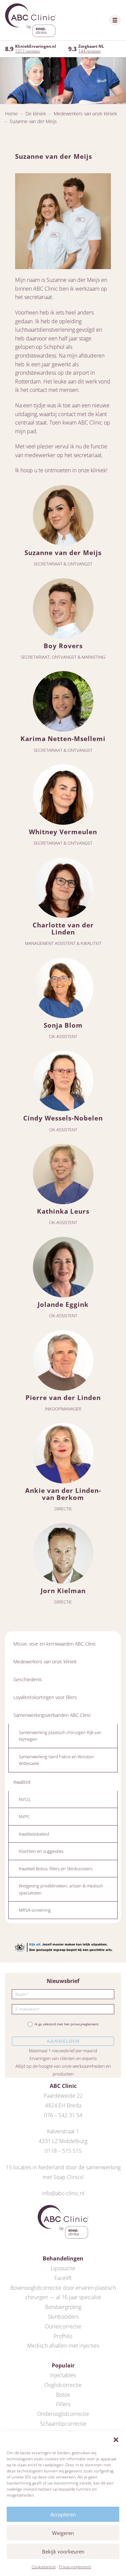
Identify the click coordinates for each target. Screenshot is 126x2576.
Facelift (63, 2278)
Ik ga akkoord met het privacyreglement (67, 2024)
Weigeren (63, 2533)
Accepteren (63, 2514)
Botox (63, 2395)
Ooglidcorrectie (63, 2385)
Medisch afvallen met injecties (63, 2346)
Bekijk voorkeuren (63, 2551)
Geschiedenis (28, 1679)
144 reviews (90, 51)
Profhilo (63, 2336)
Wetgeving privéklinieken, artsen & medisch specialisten (61, 1889)
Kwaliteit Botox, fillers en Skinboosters (56, 1869)
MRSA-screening (35, 1910)
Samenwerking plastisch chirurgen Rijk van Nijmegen (60, 1736)
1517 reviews (28, 51)
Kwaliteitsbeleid (34, 1834)
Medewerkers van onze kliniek (85, 114)
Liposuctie (63, 2268)
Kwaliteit (22, 1782)
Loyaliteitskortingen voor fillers (45, 1697)
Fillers (63, 2404)
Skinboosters (63, 2317)
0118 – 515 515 (63, 2151)
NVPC (24, 1816)
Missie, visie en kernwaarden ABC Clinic (55, 1644)
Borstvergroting (63, 2307)
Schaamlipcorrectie (63, 2424)
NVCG (25, 1799)
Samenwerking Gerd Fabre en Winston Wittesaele (56, 1760)
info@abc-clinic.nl (63, 2193)
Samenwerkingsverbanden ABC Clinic (52, 1715)
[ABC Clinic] (30, 20)
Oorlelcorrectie (63, 2326)
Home (11, 114)
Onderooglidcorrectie (63, 2414)
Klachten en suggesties (41, 1851)
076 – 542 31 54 (63, 2115)
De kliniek (36, 114)
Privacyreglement (75, 2567)
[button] (116, 2440)
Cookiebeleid (44, 2567)
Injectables (63, 2375)
